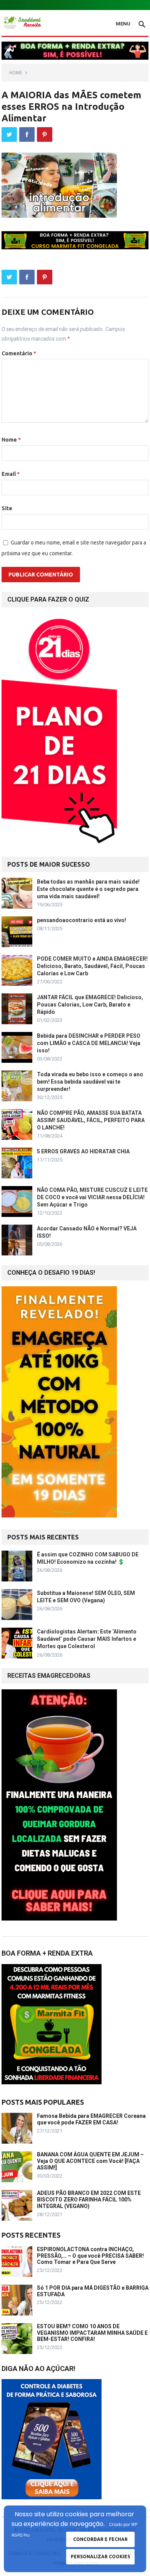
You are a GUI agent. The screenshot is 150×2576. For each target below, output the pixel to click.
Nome (11, 440)
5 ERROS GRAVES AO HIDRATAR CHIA (83, 1151)
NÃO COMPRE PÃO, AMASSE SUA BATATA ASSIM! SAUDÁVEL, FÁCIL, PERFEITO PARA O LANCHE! (91, 1120)
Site (7, 508)
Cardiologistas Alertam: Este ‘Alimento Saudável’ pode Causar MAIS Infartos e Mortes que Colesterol (87, 1639)
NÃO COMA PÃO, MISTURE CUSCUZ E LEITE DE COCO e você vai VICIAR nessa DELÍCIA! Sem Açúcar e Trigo (92, 1197)
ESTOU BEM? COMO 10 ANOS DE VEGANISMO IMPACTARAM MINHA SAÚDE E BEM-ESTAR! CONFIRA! (92, 2333)
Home (16, 73)
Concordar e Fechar (100, 2539)
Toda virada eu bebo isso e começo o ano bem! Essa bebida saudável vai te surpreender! (90, 1082)
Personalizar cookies (100, 2557)
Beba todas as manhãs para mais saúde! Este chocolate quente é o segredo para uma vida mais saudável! (88, 889)
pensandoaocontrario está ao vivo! (82, 920)
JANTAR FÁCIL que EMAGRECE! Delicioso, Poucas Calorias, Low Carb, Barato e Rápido (90, 1005)
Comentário (19, 353)
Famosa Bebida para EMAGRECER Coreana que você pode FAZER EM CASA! (91, 2119)
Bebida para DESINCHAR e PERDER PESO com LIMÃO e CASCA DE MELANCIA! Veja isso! (89, 1043)
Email (11, 474)
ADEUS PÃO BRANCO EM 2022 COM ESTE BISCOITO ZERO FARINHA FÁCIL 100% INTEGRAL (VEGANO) (89, 2200)
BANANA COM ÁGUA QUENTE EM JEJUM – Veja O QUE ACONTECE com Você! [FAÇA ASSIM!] (90, 2161)
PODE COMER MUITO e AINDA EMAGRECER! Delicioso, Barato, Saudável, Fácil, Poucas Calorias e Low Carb (92, 966)
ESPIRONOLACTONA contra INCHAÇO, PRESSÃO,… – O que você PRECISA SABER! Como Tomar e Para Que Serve (90, 2256)
